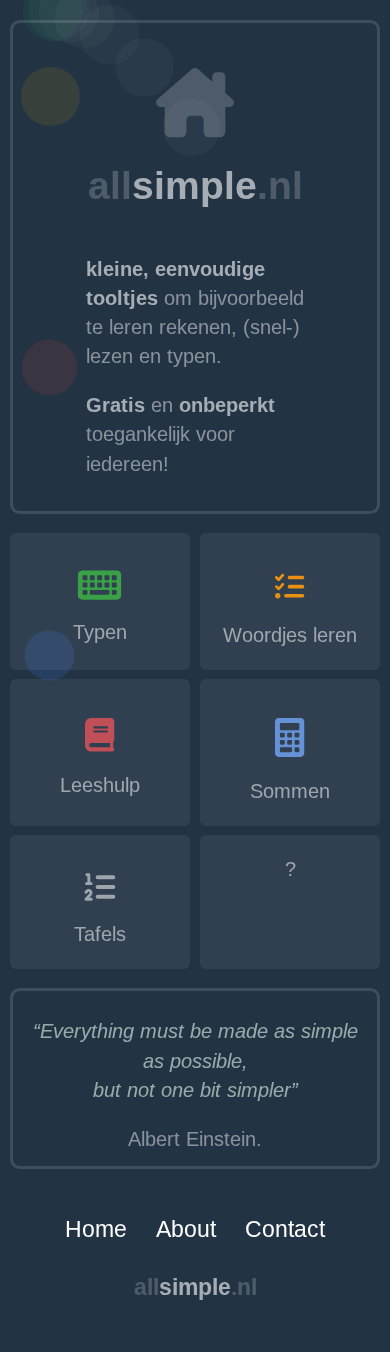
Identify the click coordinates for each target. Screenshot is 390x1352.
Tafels (100, 934)
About (186, 1229)
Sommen (290, 791)
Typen (100, 632)
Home (96, 1229)
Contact (285, 1229)
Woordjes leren (290, 635)
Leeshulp (100, 785)
